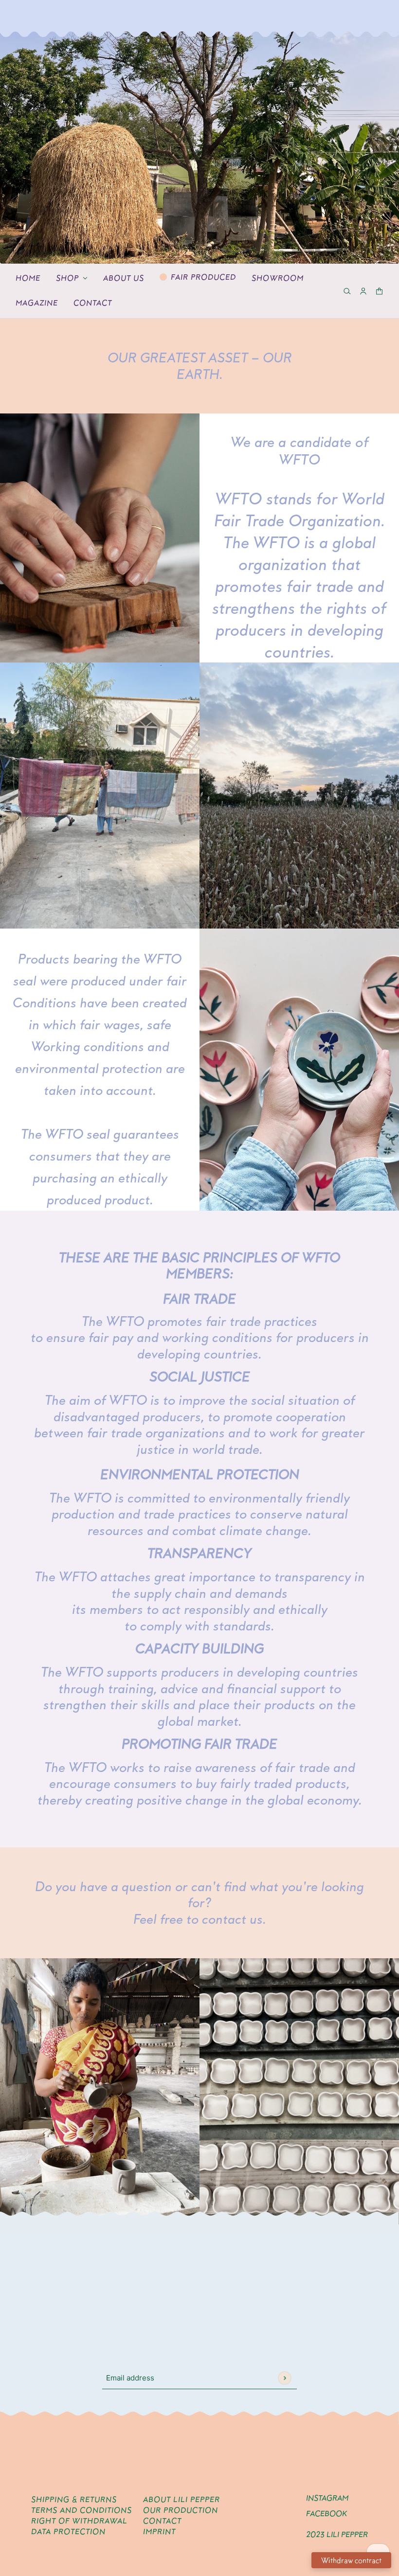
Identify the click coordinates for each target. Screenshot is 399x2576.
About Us (124, 278)
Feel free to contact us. (200, 1919)
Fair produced (203, 277)
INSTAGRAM (327, 2498)
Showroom (278, 278)
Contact (93, 303)
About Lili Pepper (181, 2499)
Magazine (37, 303)
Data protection (68, 2531)
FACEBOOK (326, 2513)
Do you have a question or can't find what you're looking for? (199, 1895)
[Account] (363, 291)
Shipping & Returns (74, 2499)
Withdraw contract (351, 2560)
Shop (67, 278)
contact (162, 2521)
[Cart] (379, 291)
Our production (181, 2510)
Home (28, 278)
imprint (159, 2531)
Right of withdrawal (79, 2521)
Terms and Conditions (82, 2510)
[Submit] (284, 2378)
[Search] (347, 291)
